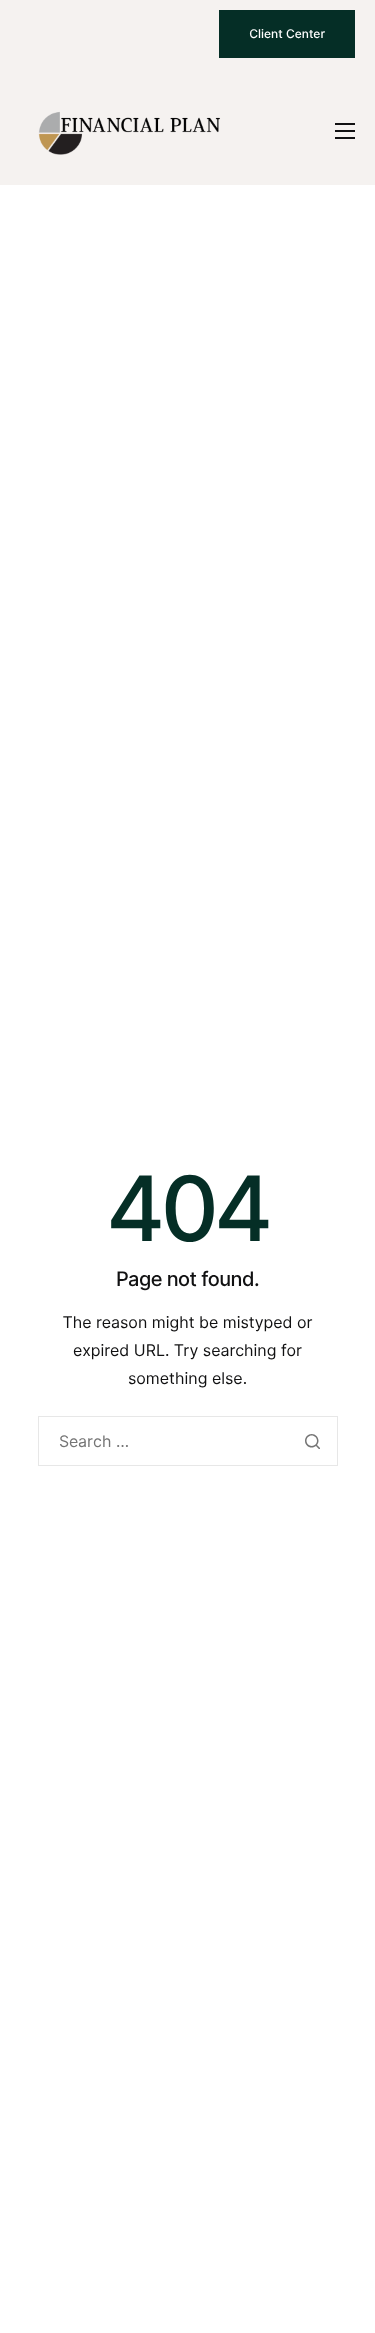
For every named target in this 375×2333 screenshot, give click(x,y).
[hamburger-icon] (345, 131)
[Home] (130, 130)
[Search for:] (188, 1441)
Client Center (287, 33)
